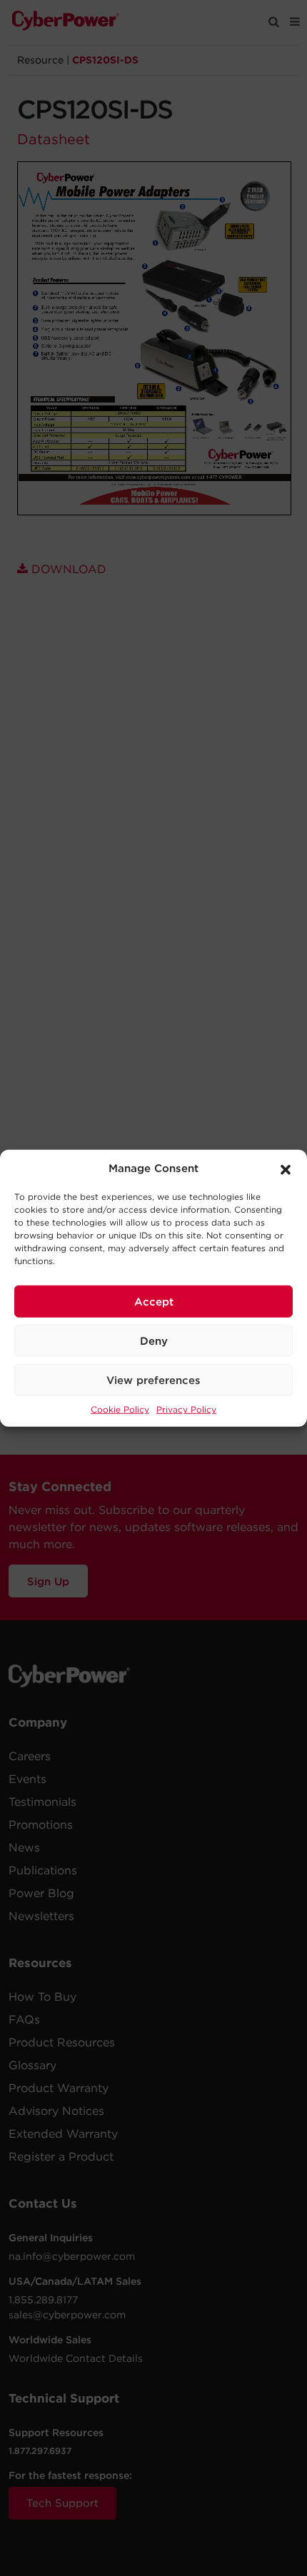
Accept (154, 1301)
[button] (286, 1168)
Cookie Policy (120, 1409)
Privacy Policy (186, 1409)
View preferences (153, 1380)
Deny (154, 1340)
